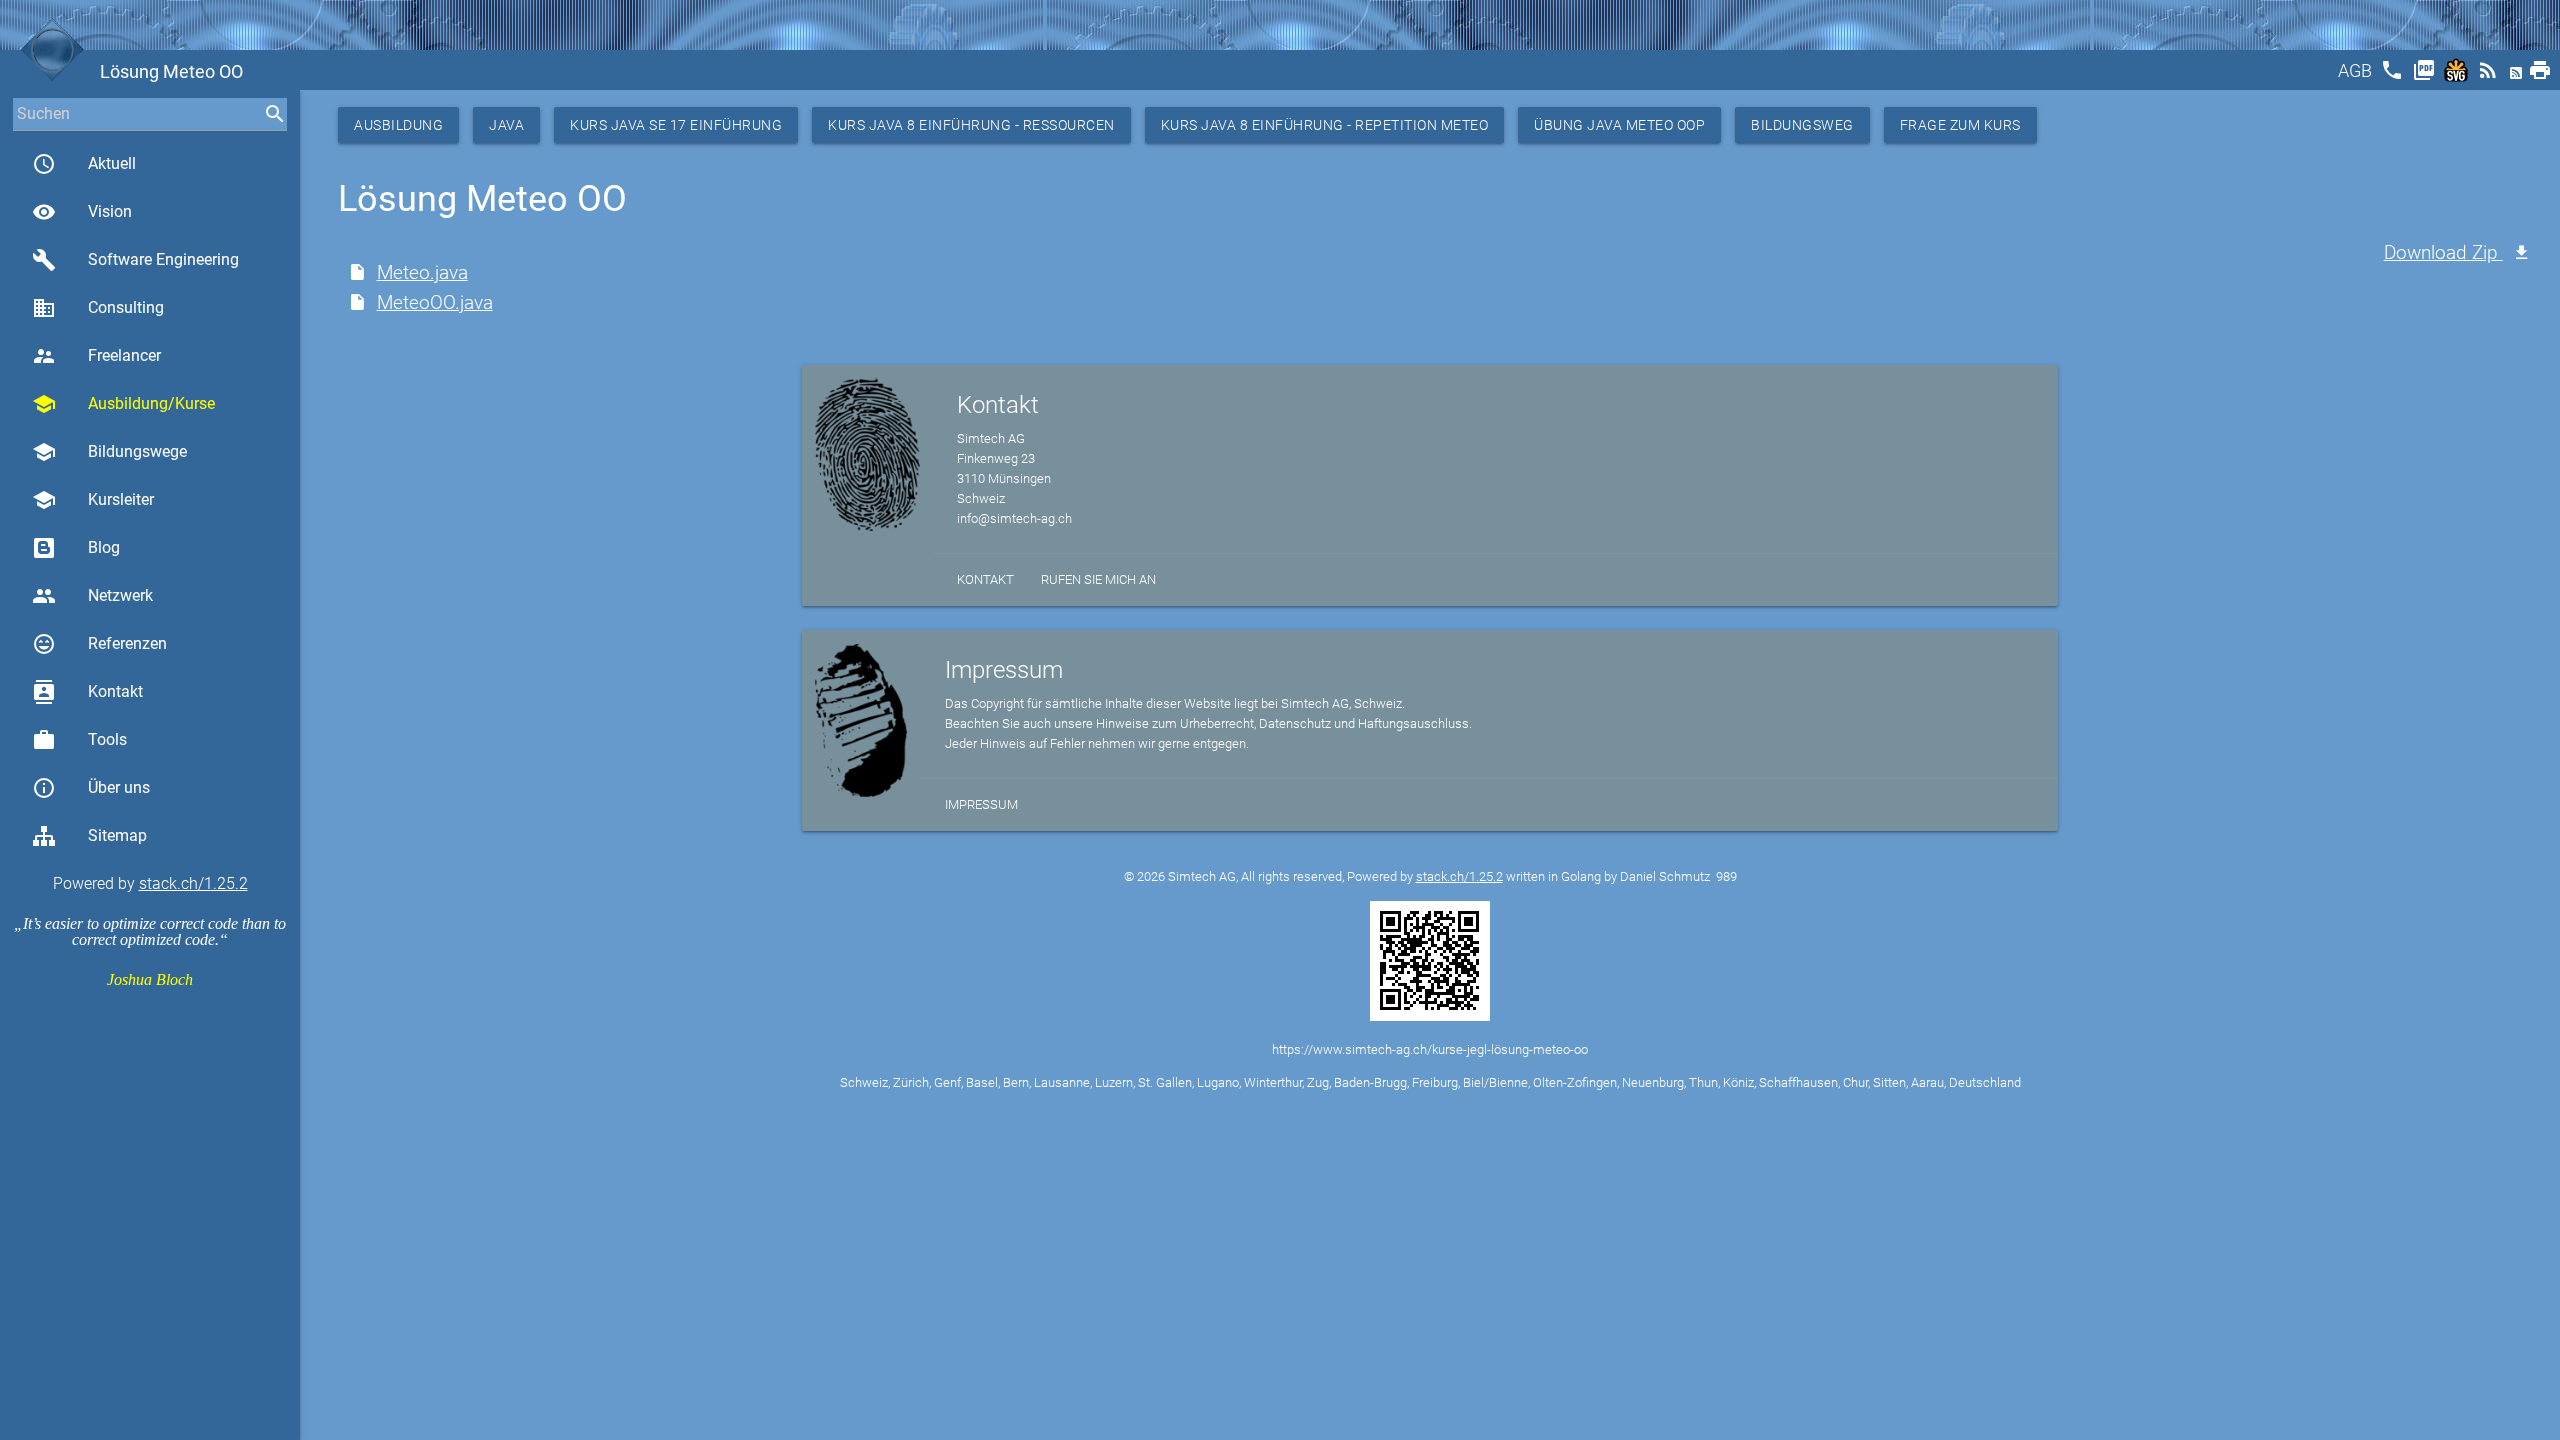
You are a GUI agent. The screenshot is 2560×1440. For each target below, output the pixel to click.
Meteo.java (422, 272)
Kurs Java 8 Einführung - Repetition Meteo (1325, 125)
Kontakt (87, 692)
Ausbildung (398, 125)
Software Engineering (135, 260)
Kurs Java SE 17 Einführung (676, 125)
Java (506, 125)
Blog (104, 547)
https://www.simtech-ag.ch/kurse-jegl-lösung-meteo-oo (1430, 1049)
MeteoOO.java (435, 302)
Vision (82, 212)
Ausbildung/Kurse (123, 404)
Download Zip (2443, 252)
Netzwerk (92, 596)
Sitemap (117, 835)
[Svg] (2458, 76)
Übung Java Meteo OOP (1619, 125)
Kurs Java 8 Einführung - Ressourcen (971, 125)
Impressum (981, 804)
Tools (79, 740)
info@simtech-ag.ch (1014, 518)
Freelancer (96, 356)
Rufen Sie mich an (1098, 579)
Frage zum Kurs (1960, 125)
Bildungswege (109, 452)
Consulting (98, 308)
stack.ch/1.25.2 (193, 883)
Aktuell (84, 164)
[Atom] (2518, 76)
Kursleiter (93, 500)
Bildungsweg (1802, 125)
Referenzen (99, 644)
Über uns (91, 788)
